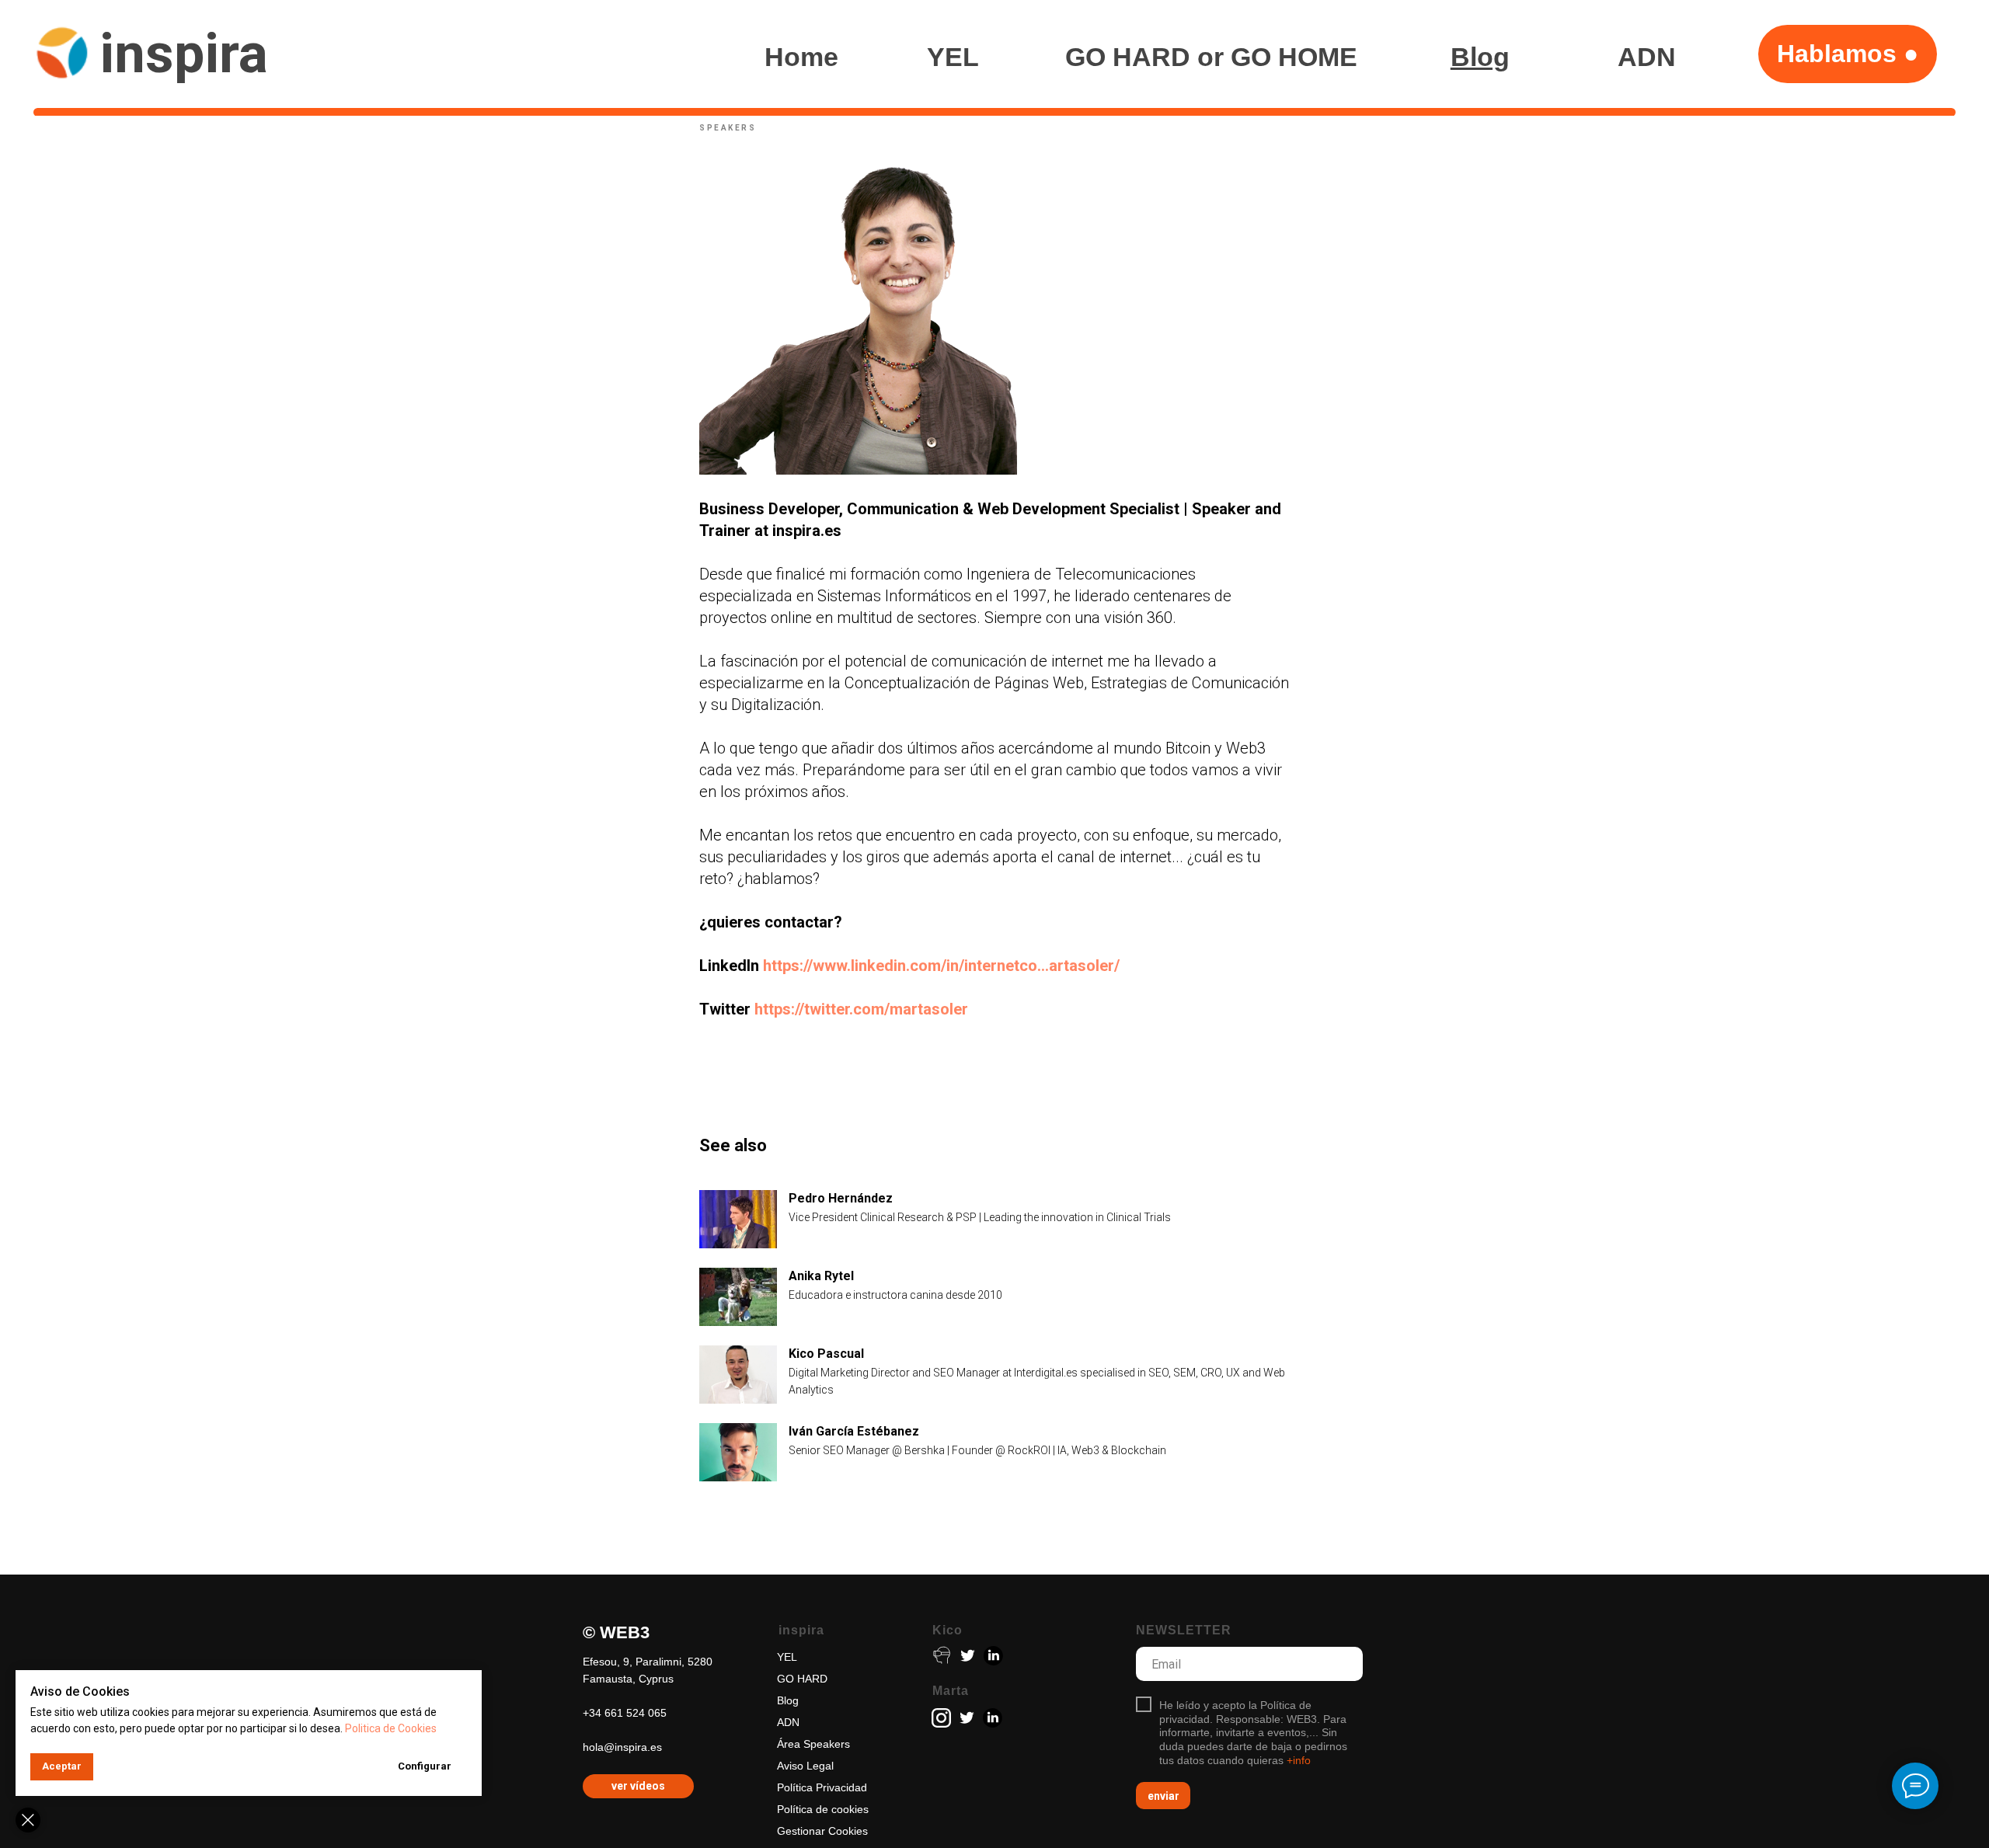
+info (1299, 1760)
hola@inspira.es (622, 1747)
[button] (1848, 54)
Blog (788, 1700)
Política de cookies (823, 1809)
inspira (184, 54)
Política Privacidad (822, 1787)
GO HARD (802, 1679)
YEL (787, 1657)
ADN (788, 1722)
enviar (1163, 1796)
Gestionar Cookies (822, 1831)
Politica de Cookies (391, 1728)
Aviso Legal (805, 1766)
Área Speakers (813, 1744)
